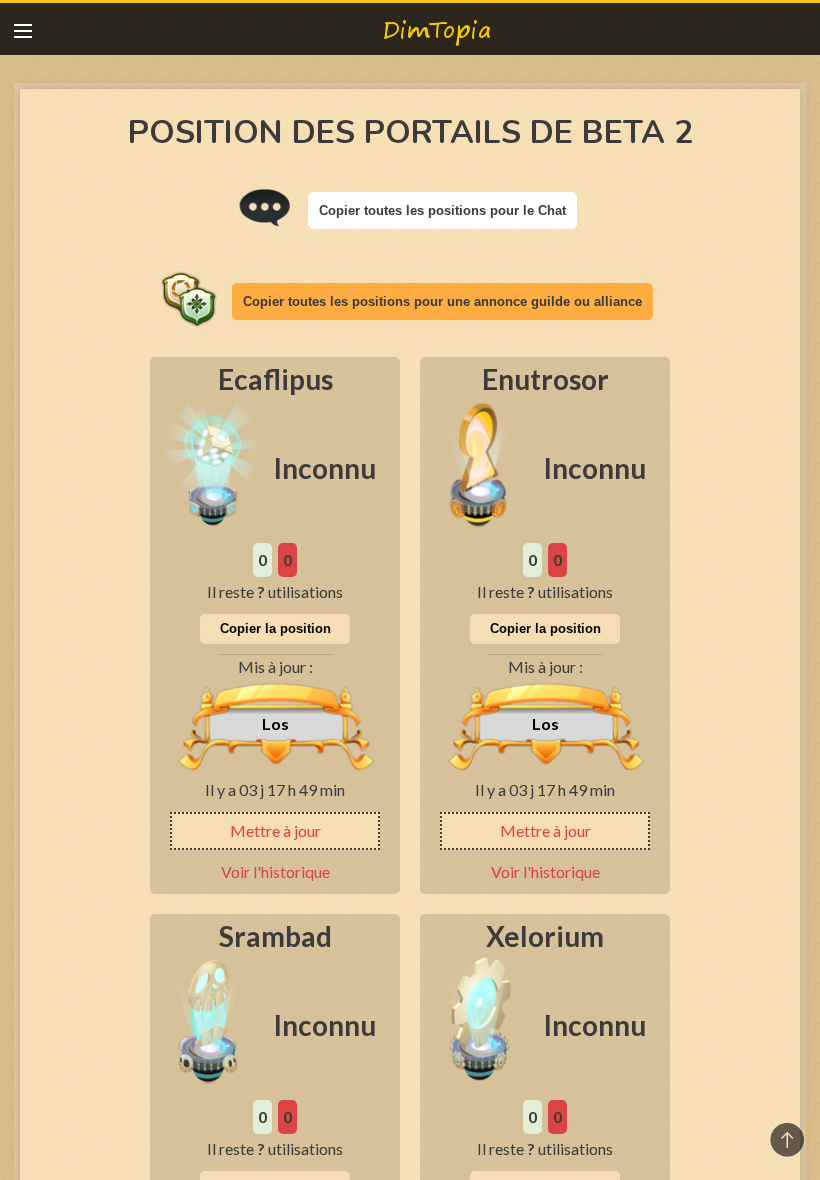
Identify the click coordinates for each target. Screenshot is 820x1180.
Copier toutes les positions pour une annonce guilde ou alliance (442, 301)
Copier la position (275, 628)
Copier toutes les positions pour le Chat (442, 210)
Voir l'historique (275, 871)
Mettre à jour (275, 830)
